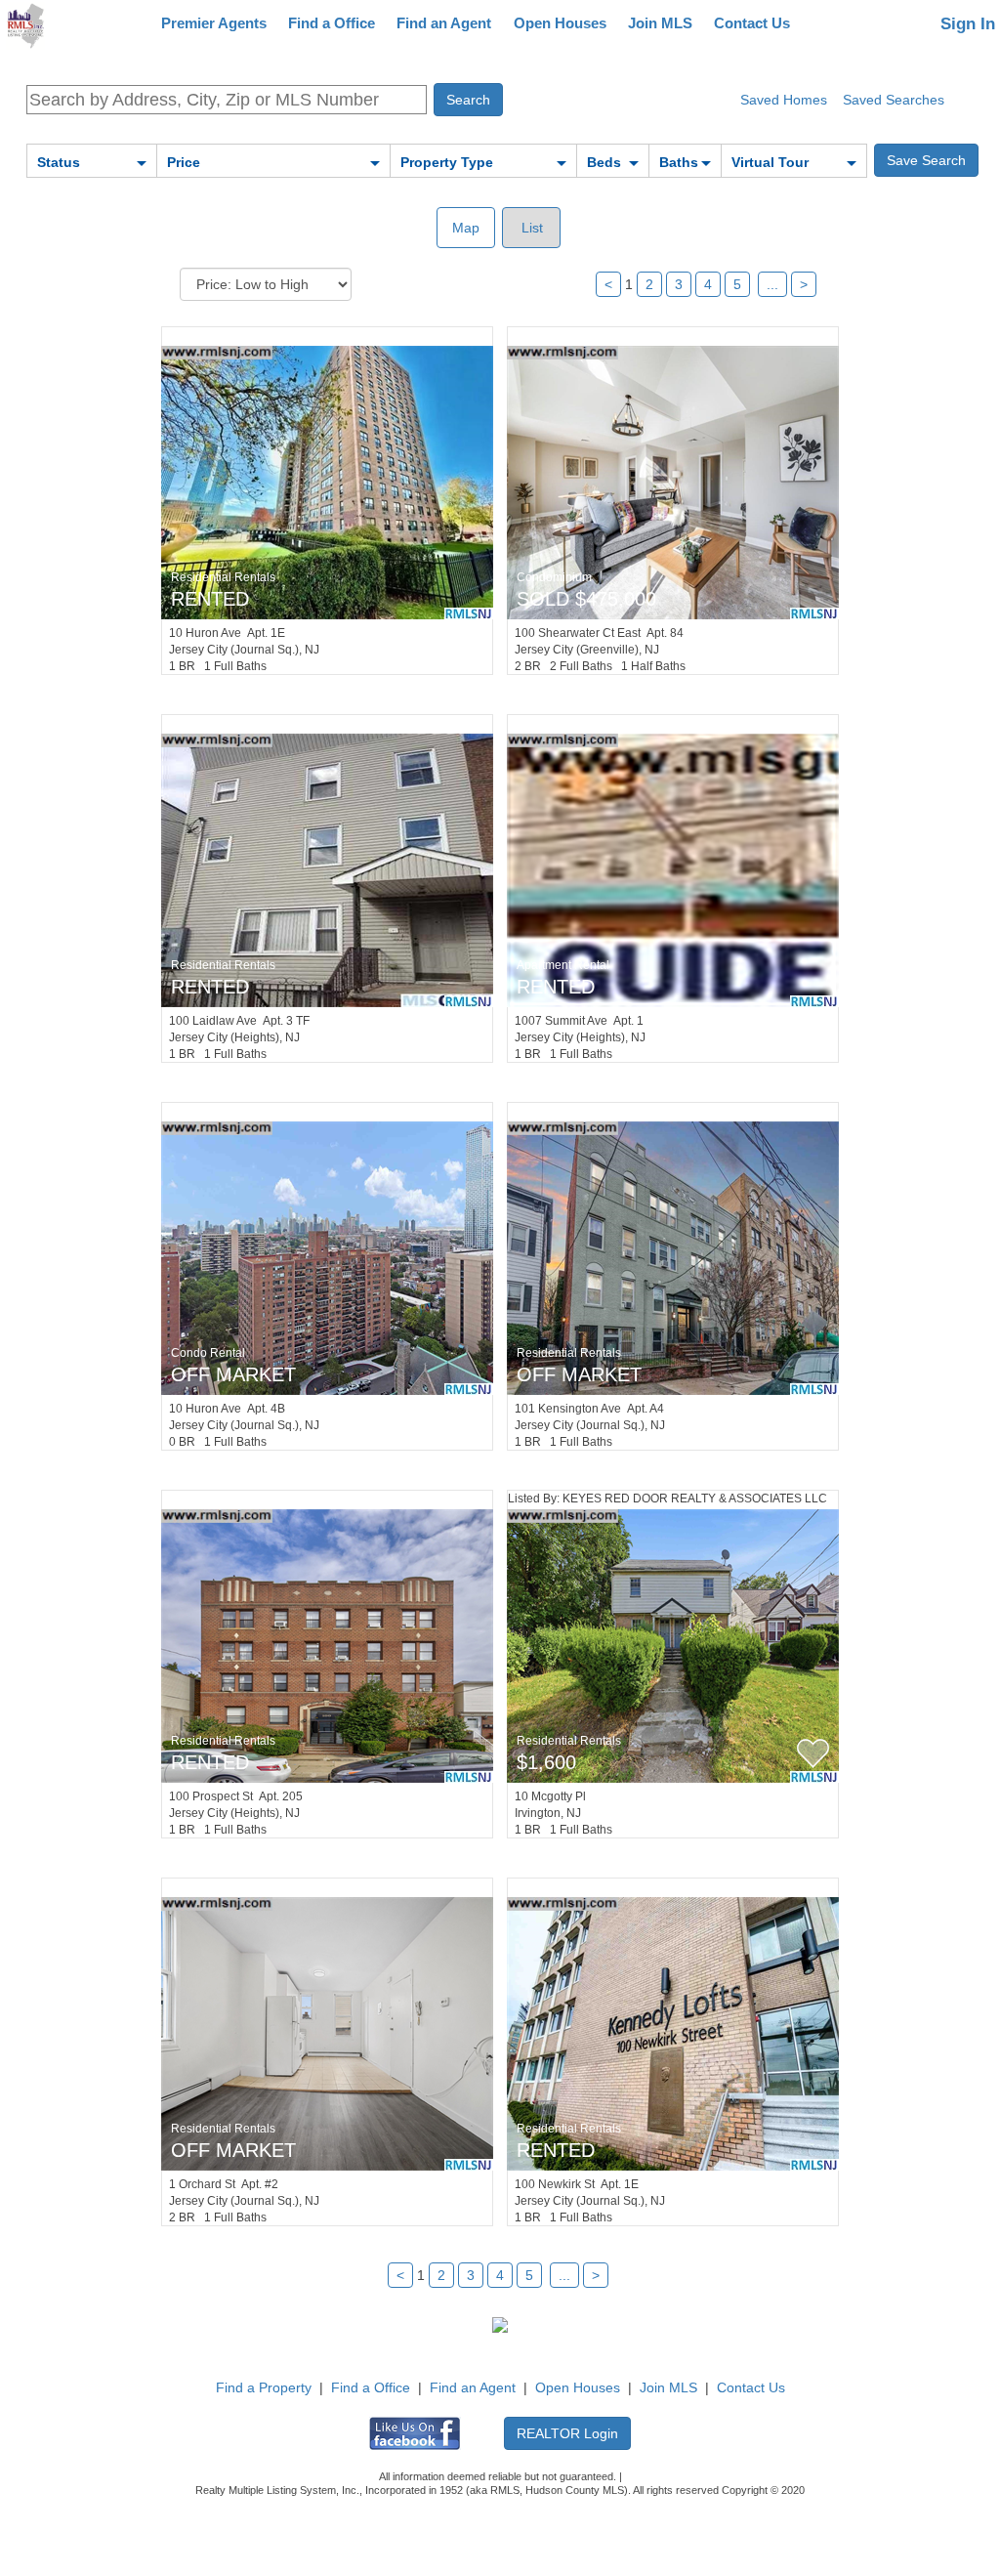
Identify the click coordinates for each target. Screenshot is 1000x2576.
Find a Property (264, 2387)
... (772, 284)
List (530, 228)
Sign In (968, 24)
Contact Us (752, 23)
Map (466, 228)
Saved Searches (894, 100)
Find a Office (332, 23)
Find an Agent (444, 23)
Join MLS (660, 23)
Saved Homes (784, 100)
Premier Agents (214, 23)
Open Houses (560, 23)
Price (184, 162)
